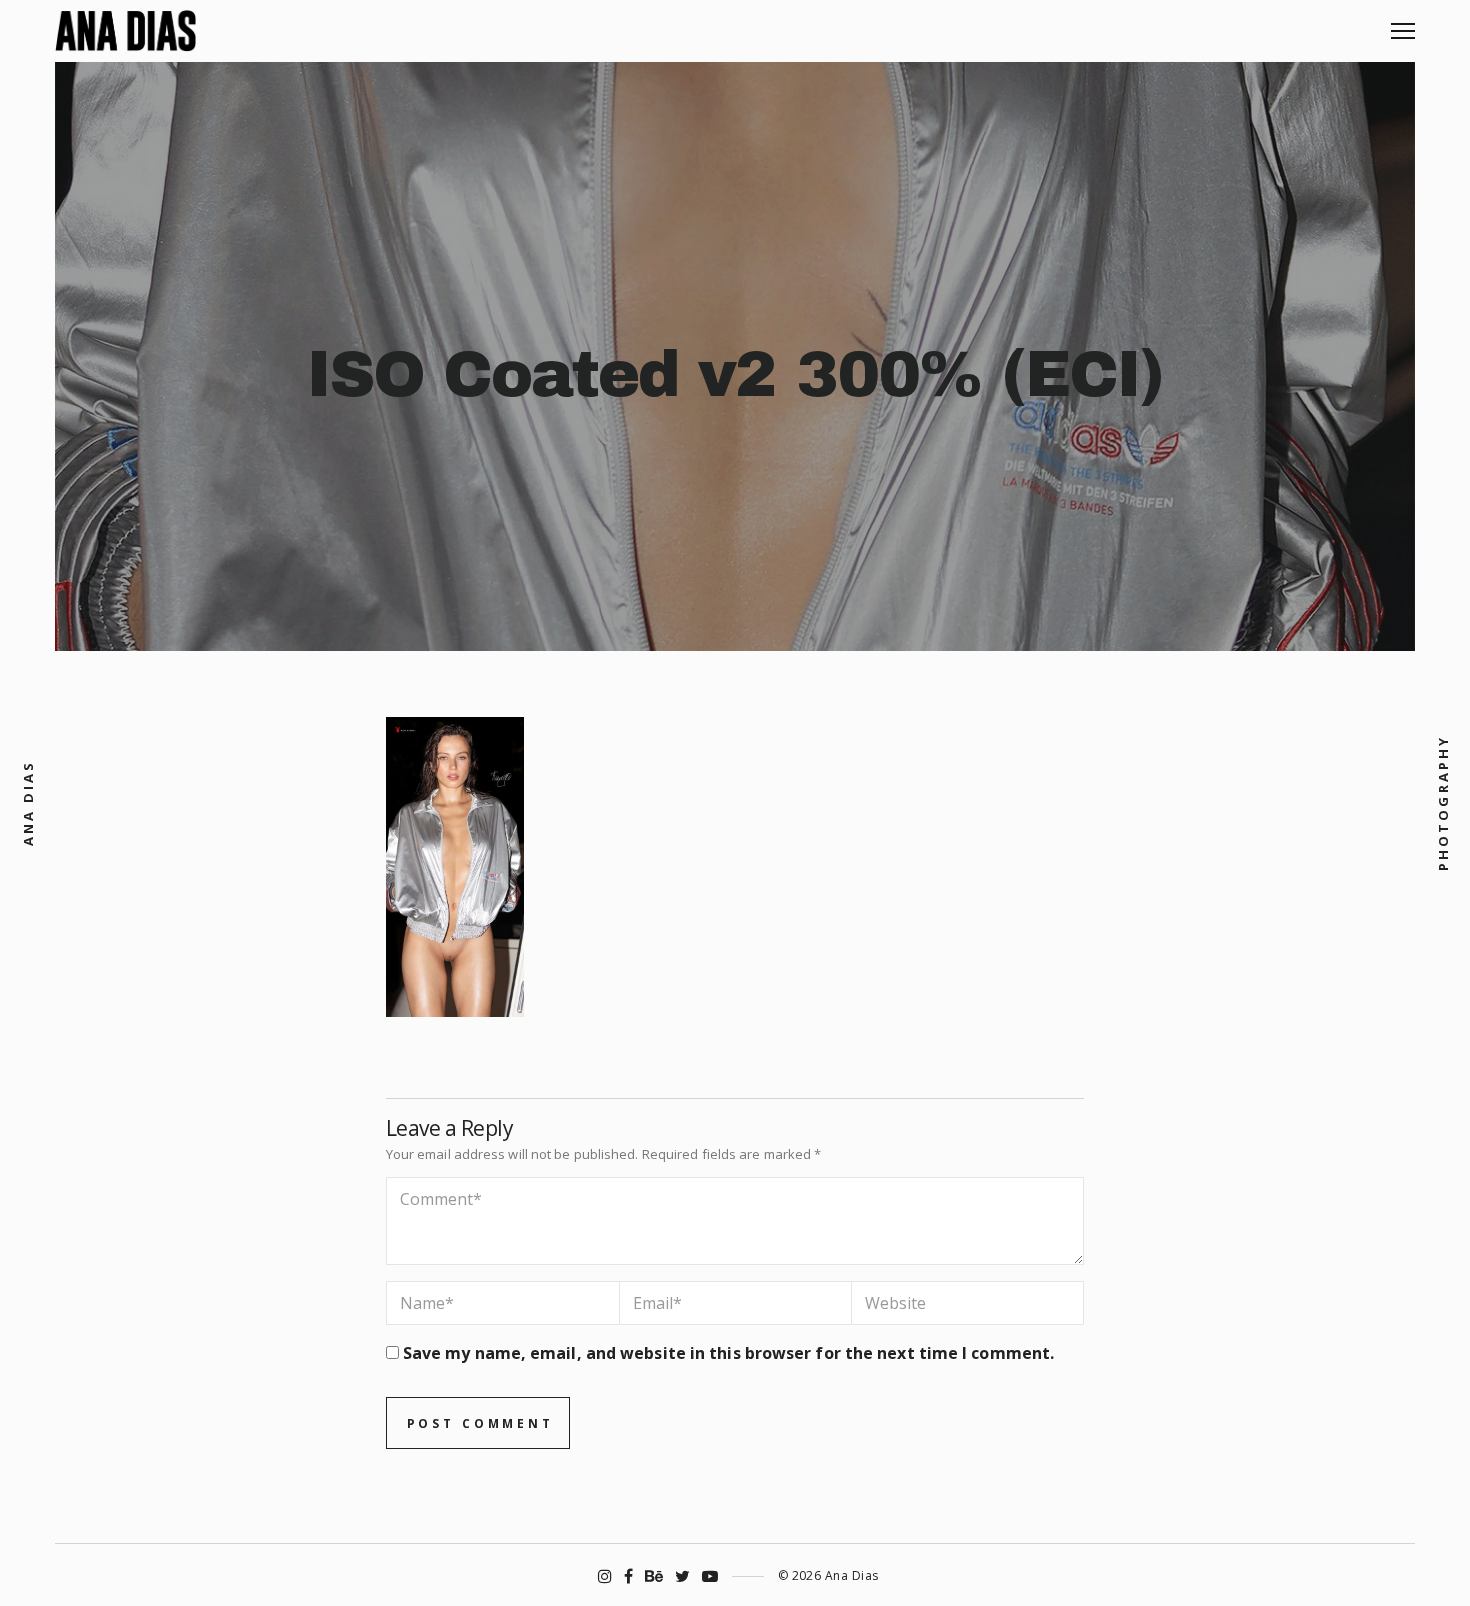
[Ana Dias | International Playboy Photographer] (125, 31)
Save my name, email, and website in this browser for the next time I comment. (728, 1353)
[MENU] (1403, 23)
